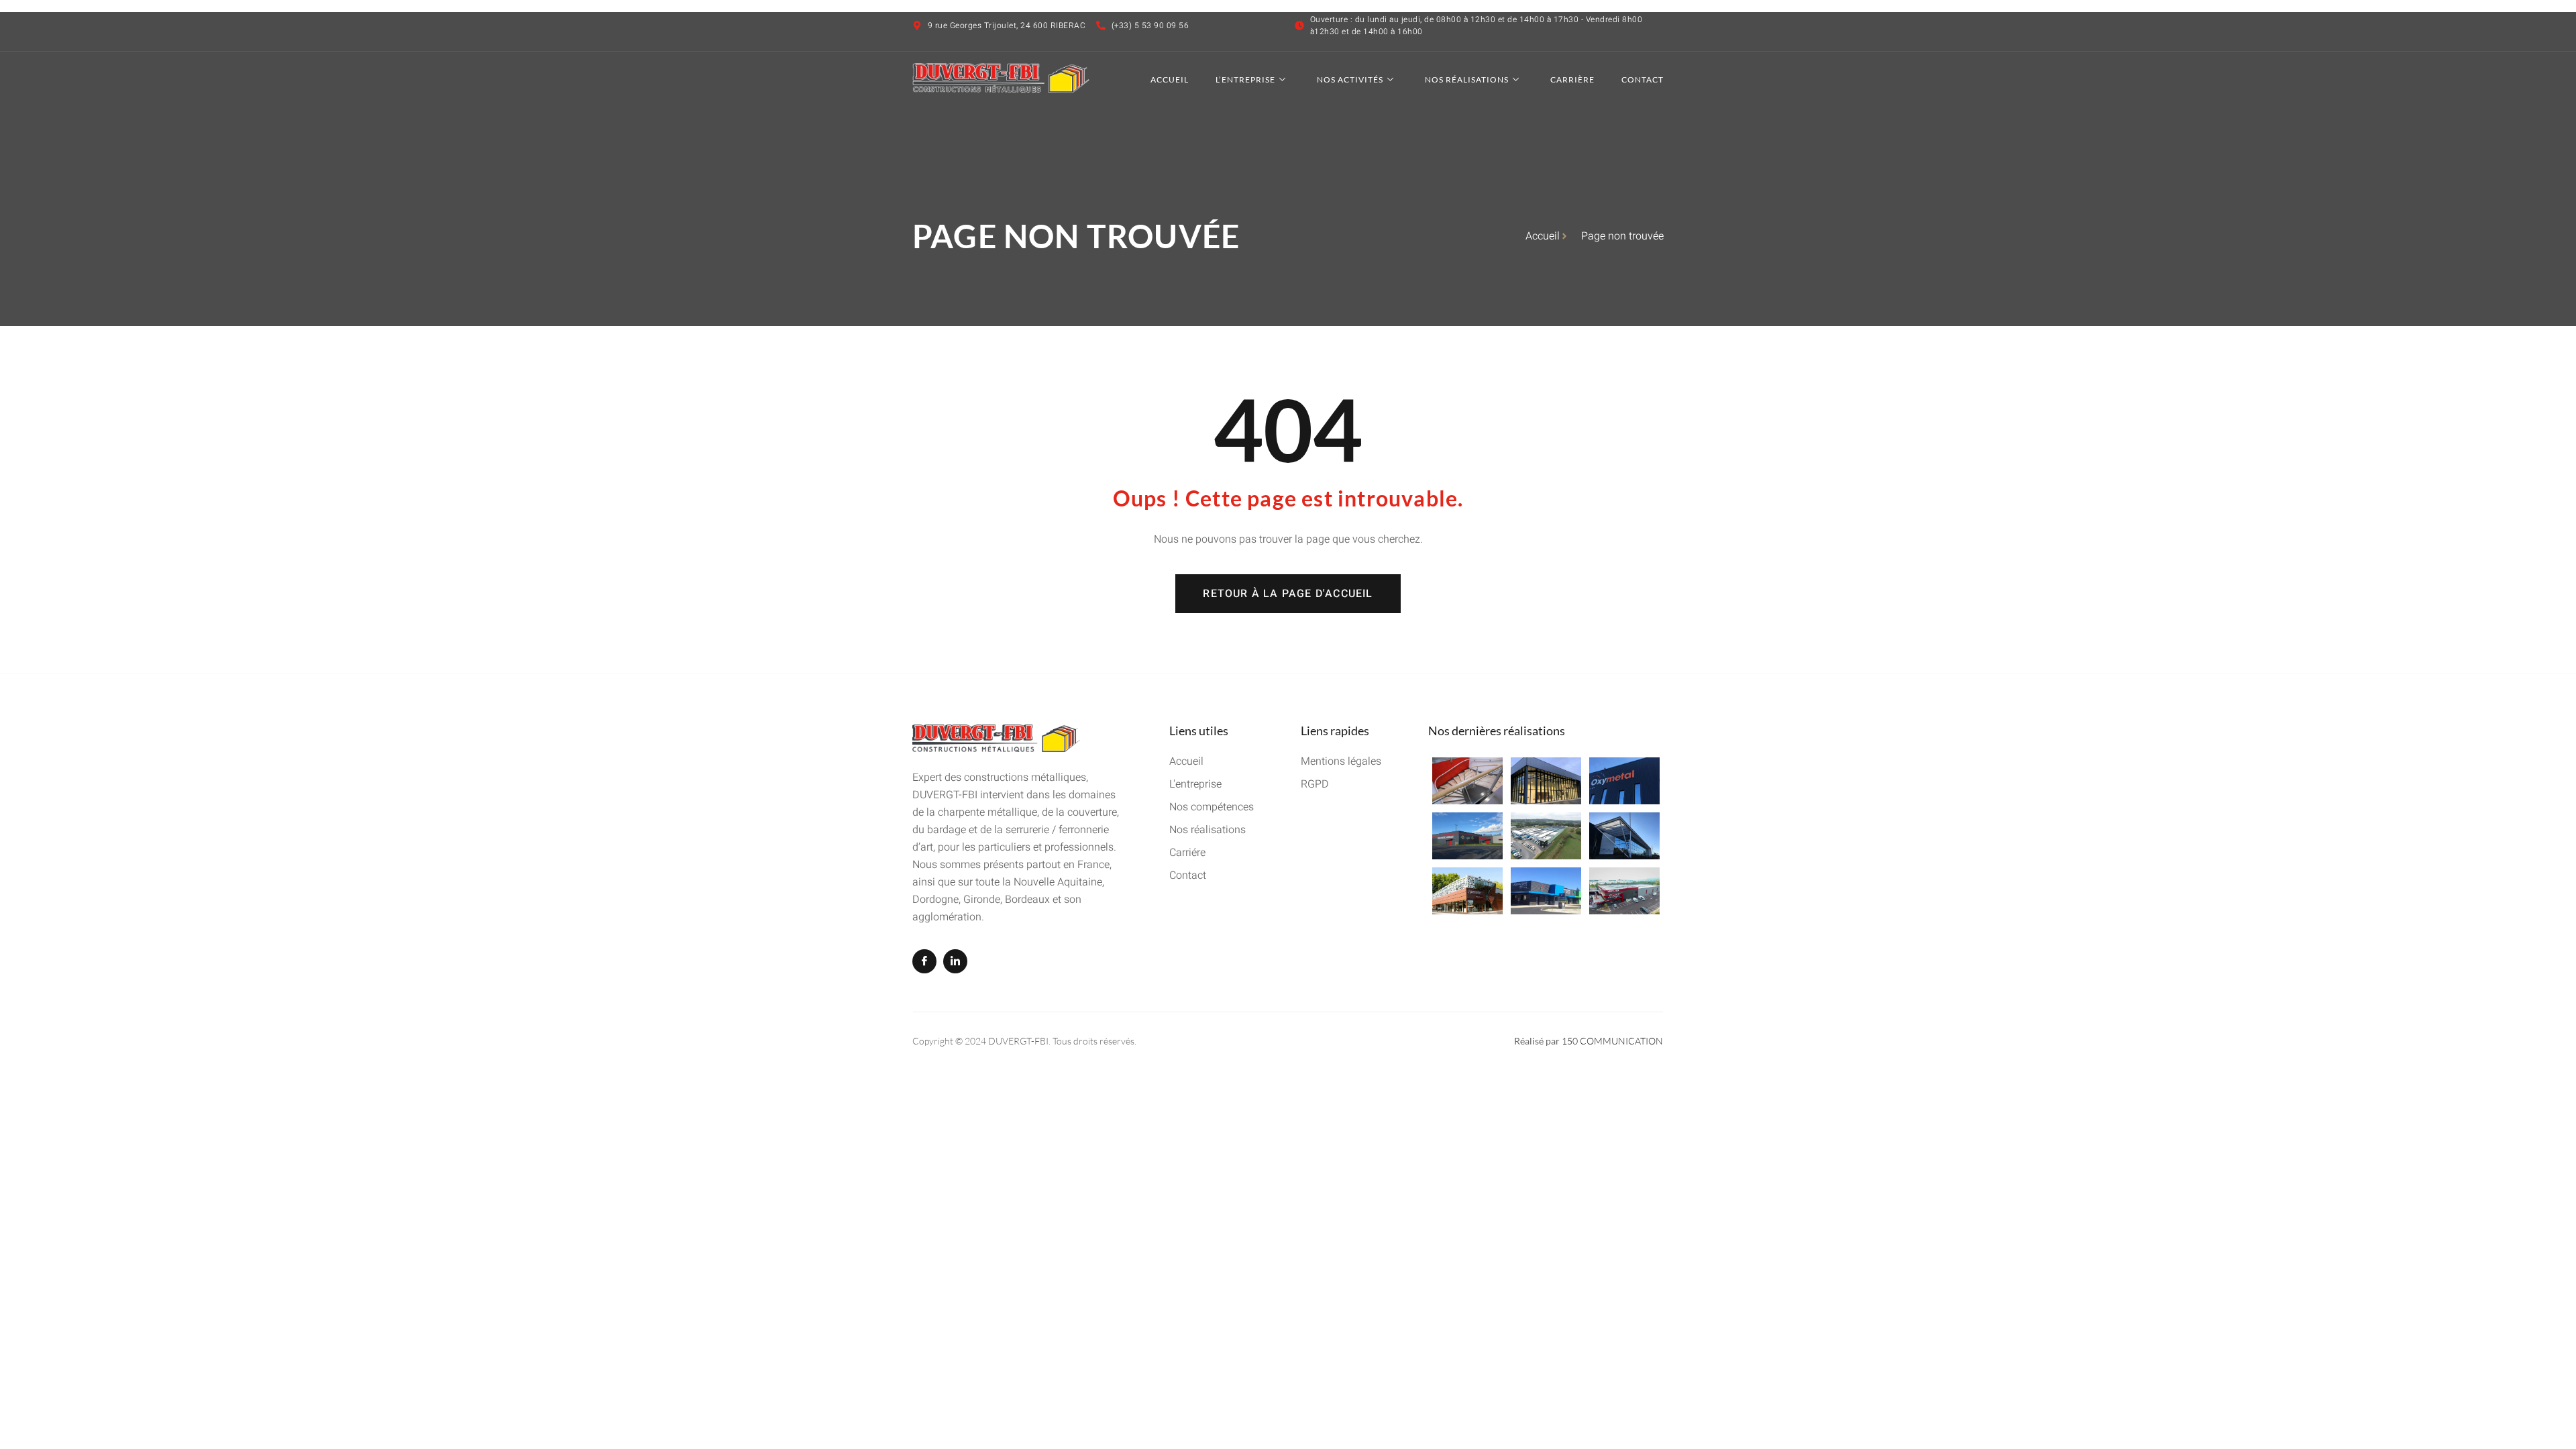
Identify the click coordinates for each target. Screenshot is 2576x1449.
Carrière (1572, 79)
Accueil (1170, 79)
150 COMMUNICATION (1612, 1041)
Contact (1643, 79)
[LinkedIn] (955, 961)
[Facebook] (924, 961)
